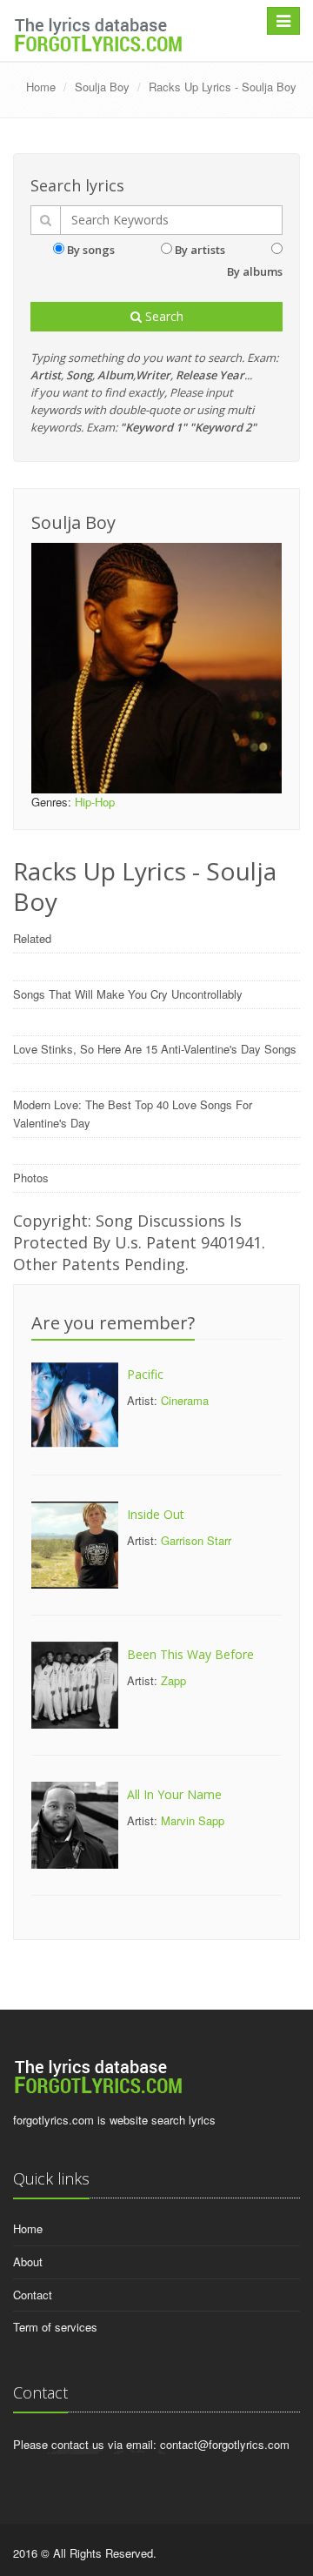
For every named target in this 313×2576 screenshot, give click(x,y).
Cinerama (185, 1400)
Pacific (145, 1374)
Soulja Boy (102, 87)
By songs (91, 250)
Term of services (55, 2327)
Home (41, 87)
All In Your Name (174, 1794)
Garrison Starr (196, 1540)
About (28, 2262)
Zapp (173, 1680)
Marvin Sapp (193, 1820)
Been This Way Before (190, 1654)
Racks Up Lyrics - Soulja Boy (223, 87)
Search (163, 316)
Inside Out (156, 1514)
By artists (200, 250)
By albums (255, 271)
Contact (33, 2295)
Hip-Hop (95, 802)
